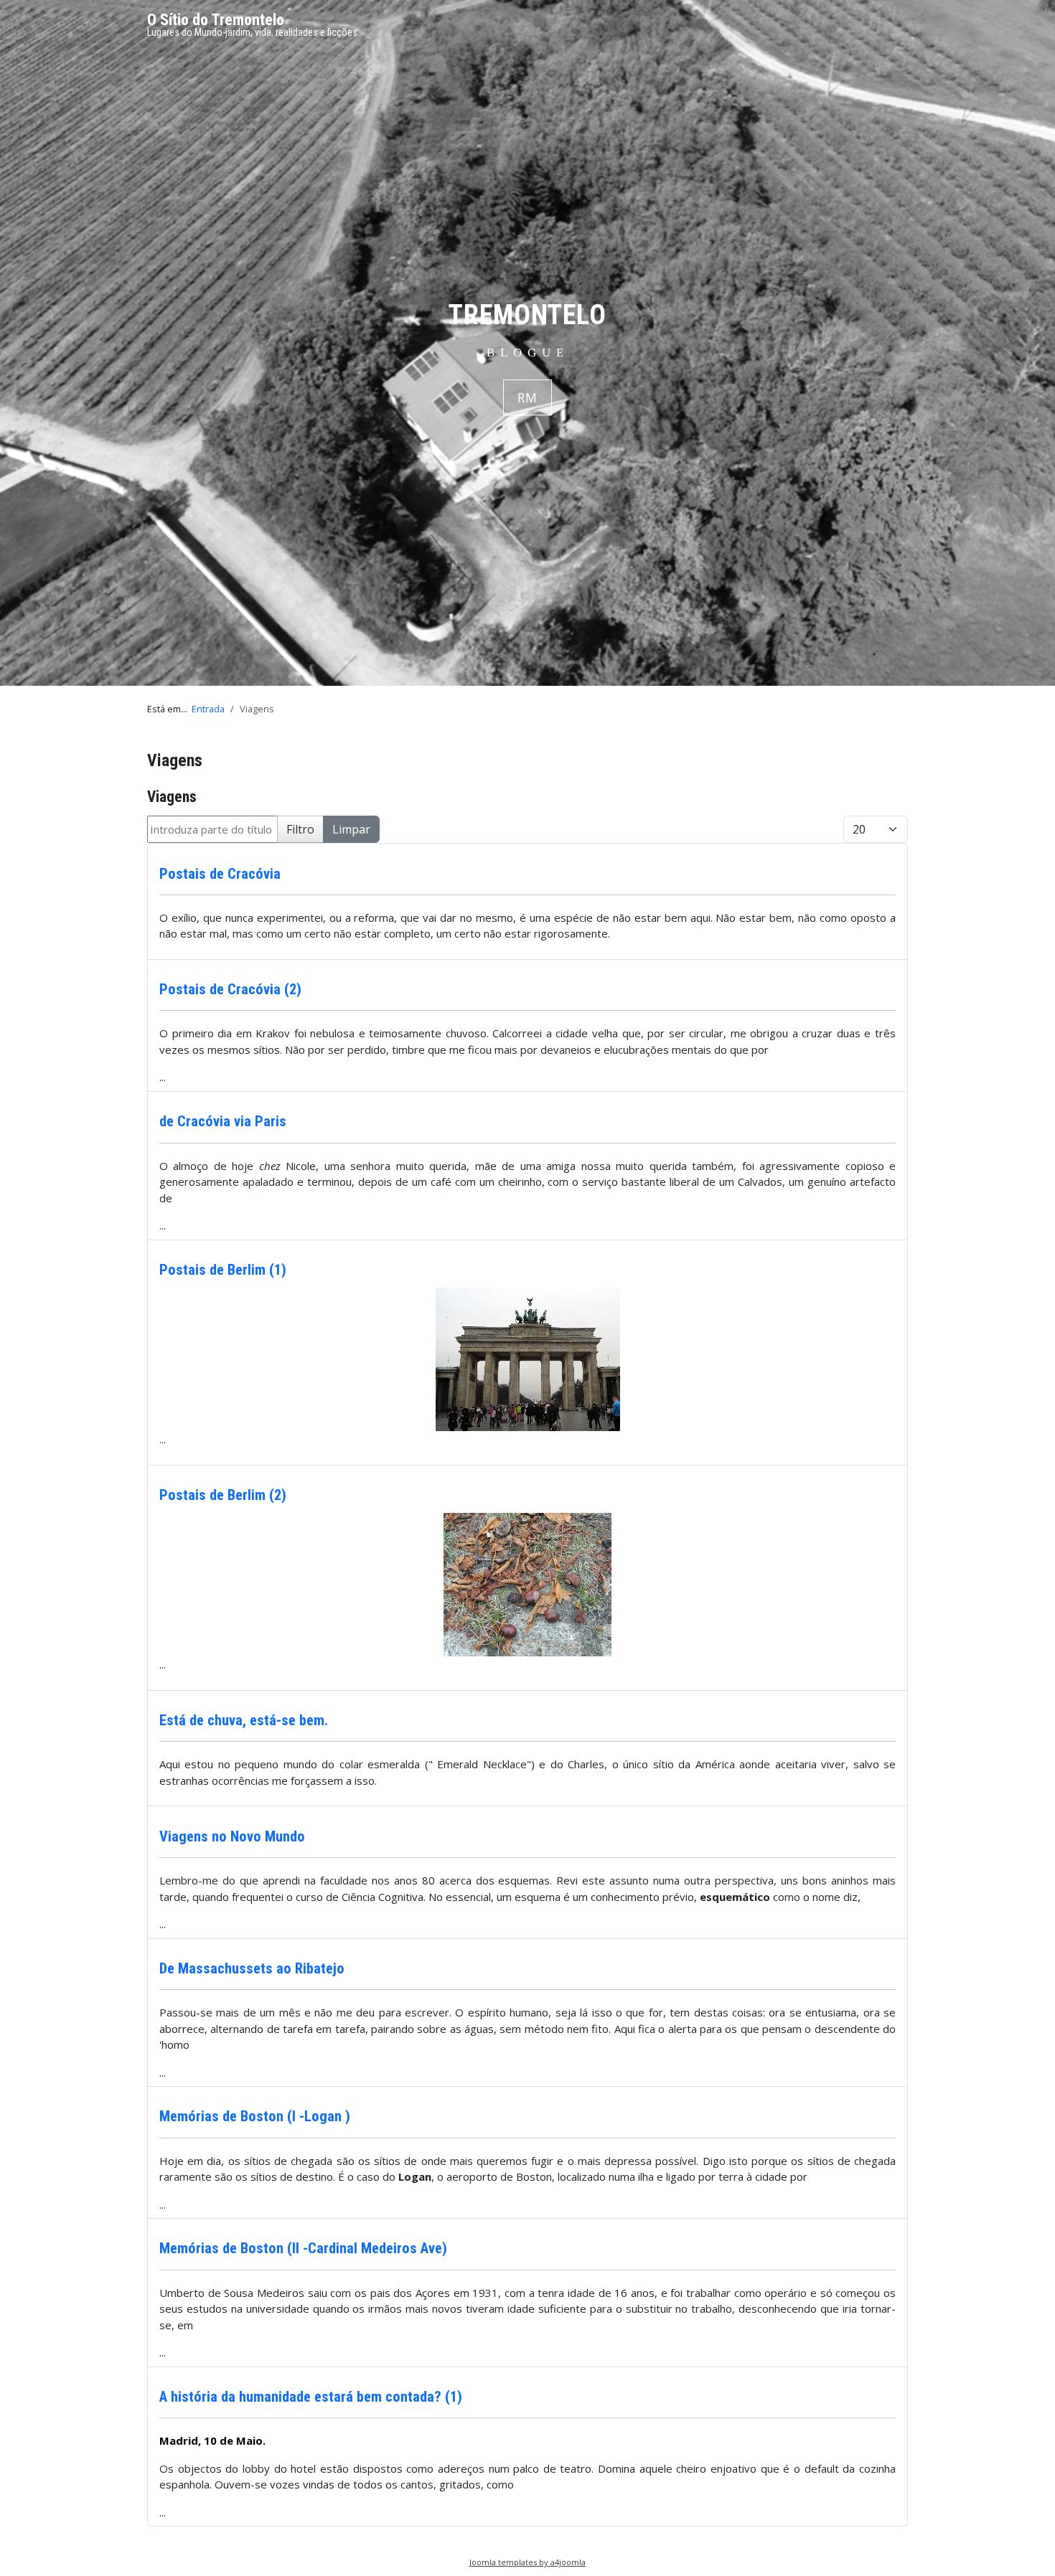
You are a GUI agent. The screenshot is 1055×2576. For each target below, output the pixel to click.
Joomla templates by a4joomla (527, 2562)
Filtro (300, 829)
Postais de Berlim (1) (223, 1270)
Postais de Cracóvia (220, 874)
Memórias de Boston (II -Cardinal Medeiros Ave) (303, 2248)
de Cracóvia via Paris (223, 1121)
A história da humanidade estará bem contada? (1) (311, 2397)
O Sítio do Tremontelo (216, 20)
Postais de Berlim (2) (223, 1495)
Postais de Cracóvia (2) (230, 989)
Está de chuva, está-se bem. (244, 1720)
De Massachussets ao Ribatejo (252, 1968)
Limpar (351, 829)
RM (527, 397)
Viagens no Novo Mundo (232, 1836)
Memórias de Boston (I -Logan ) (255, 2116)
